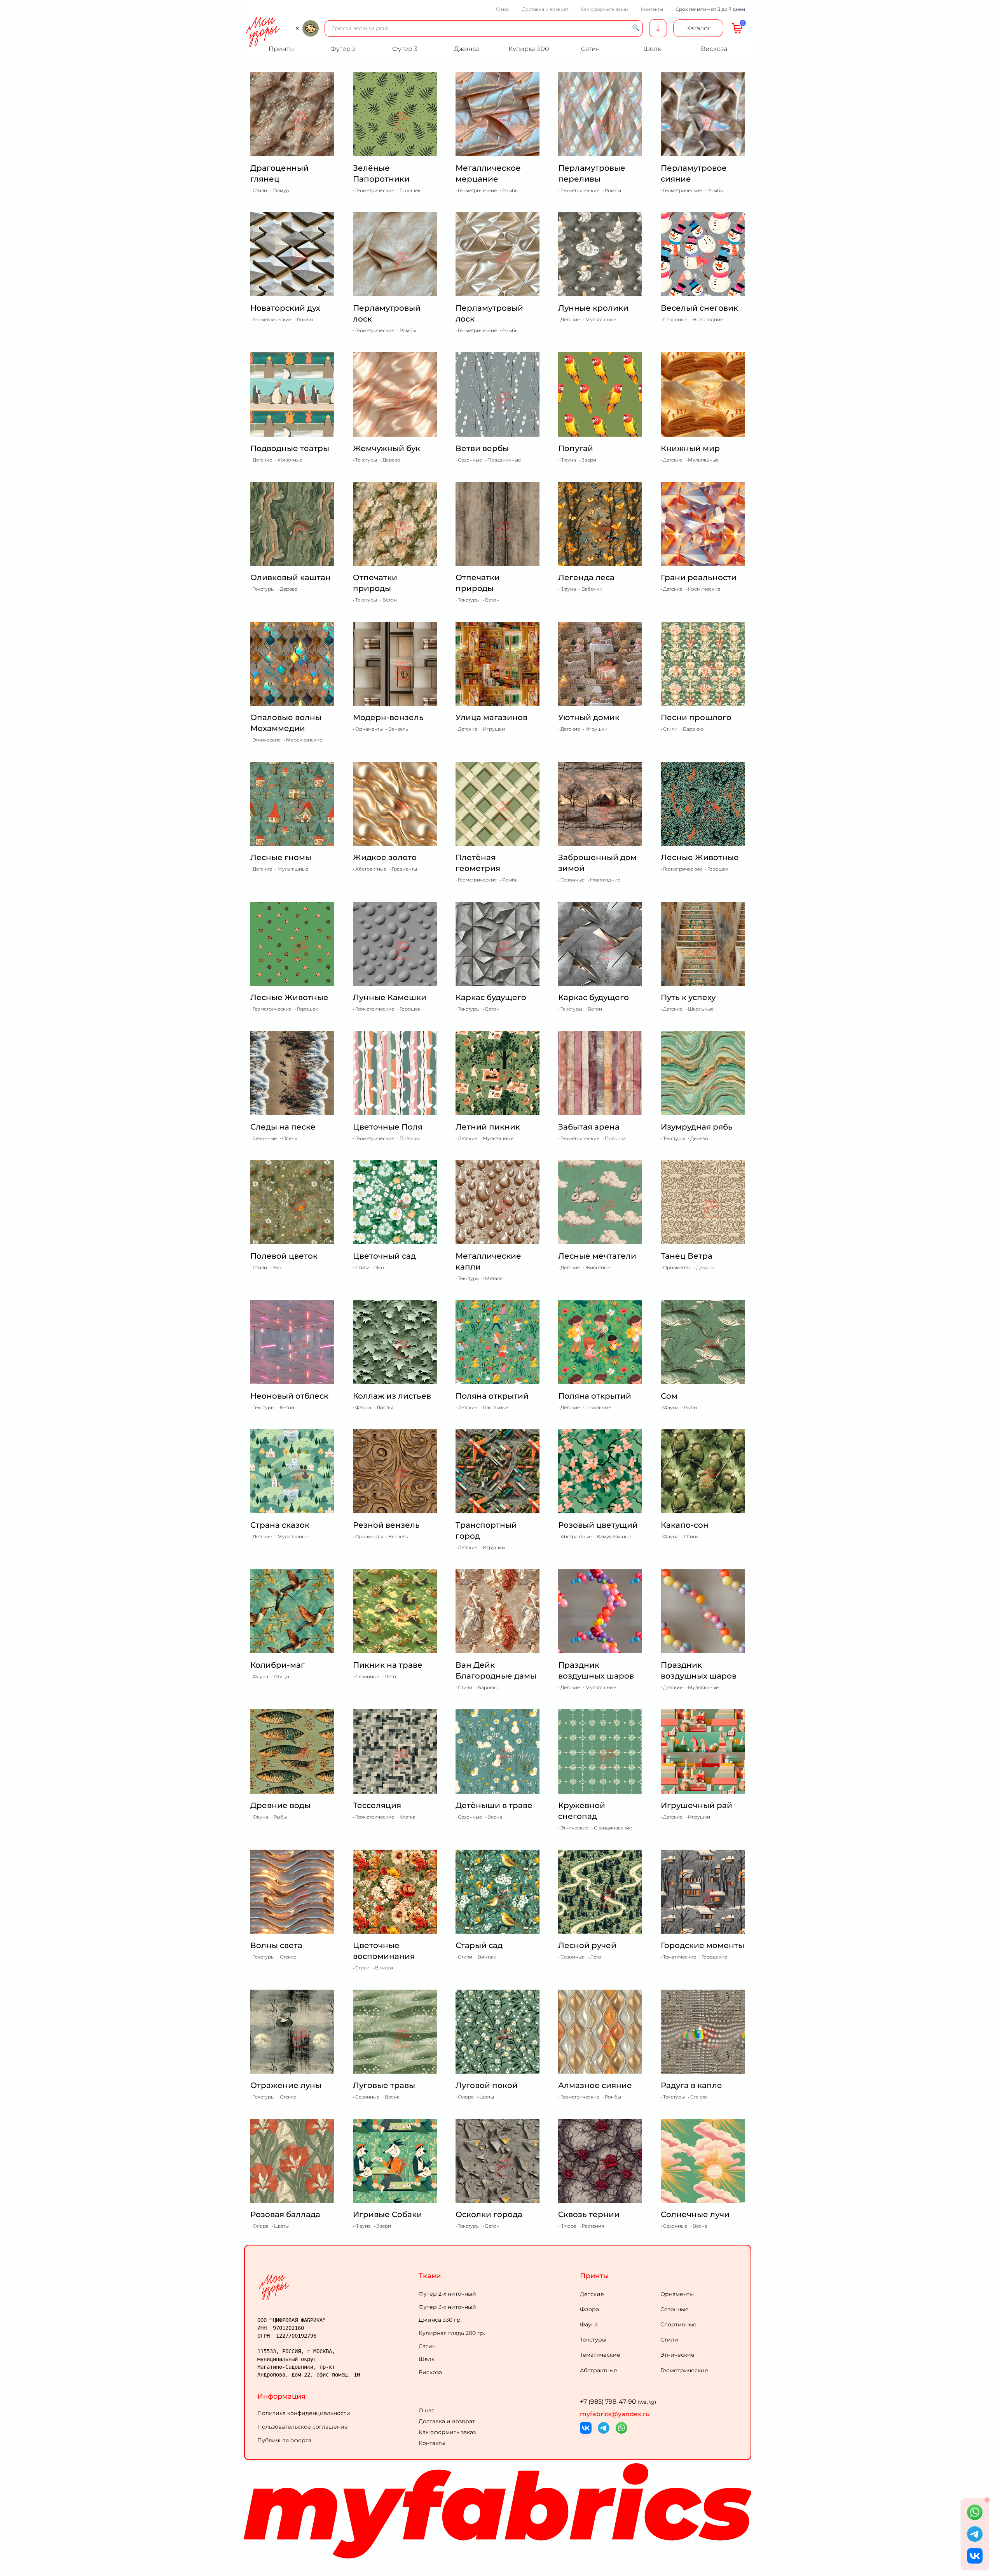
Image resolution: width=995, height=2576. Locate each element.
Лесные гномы (281, 857)
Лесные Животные (700, 857)
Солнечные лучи (695, 2214)
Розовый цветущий (598, 1525)
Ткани (430, 2276)
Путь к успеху (688, 997)
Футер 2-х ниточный (447, 2294)
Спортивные (678, 2324)
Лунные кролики (593, 308)
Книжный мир (690, 448)
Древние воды (280, 1805)
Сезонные (675, 2309)
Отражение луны (286, 2085)
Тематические (600, 2355)
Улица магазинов (491, 717)
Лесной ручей (587, 1945)
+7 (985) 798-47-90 (618, 2402)
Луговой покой (487, 2085)
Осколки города (489, 2214)
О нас (503, 9)
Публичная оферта (284, 2440)
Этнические (677, 2355)
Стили (669, 2340)
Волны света (276, 1945)
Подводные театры (290, 448)
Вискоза (430, 2372)
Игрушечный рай (696, 1805)
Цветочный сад (384, 1256)
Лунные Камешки (390, 997)
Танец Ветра (687, 1256)
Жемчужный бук (387, 448)
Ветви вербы (482, 448)
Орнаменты (677, 2294)
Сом (669, 1396)
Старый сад (479, 1945)
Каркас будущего (491, 997)
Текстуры (593, 2340)
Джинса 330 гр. (440, 2320)
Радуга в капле (691, 2085)
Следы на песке (283, 1127)
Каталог (698, 28)
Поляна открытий (492, 1396)
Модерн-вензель (388, 717)
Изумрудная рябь (697, 1127)
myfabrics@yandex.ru (615, 2414)
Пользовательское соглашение (303, 2427)
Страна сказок (280, 1525)
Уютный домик (589, 717)
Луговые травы (384, 2085)
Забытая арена (589, 1127)
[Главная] (336, 2287)
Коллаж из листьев (392, 1396)
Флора (589, 2309)
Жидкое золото (385, 857)
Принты (594, 2276)
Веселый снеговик (699, 308)
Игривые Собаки (388, 2214)
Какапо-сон (685, 1525)
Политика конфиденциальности (304, 2413)
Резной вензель (386, 1525)
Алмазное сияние (595, 2085)
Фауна (589, 2324)
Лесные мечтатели (597, 1256)
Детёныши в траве (494, 1805)
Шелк (427, 2359)
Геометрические (684, 2370)
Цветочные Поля (388, 1127)
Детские (592, 2294)
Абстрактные (599, 2370)
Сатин (427, 2346)
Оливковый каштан (291, 577)
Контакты (652, 9)
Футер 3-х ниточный (447, 2307)
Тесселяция (377, 1805)
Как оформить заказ (605, 9)
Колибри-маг (278, 1665)
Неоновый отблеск (289, 1396)
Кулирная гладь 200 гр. (452, 2333)
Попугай (576, 448)
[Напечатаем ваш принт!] (658, 28)
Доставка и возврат (545, 9)
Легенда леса (586, 577)
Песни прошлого (696, 717)
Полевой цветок (284, 1256)
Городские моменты (703, 1945)
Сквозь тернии (589, 2214)
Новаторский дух (285, 308)
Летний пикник (488, 1127)
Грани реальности (699, 577)
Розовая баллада (285, 2214)
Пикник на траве (388, 1665)
